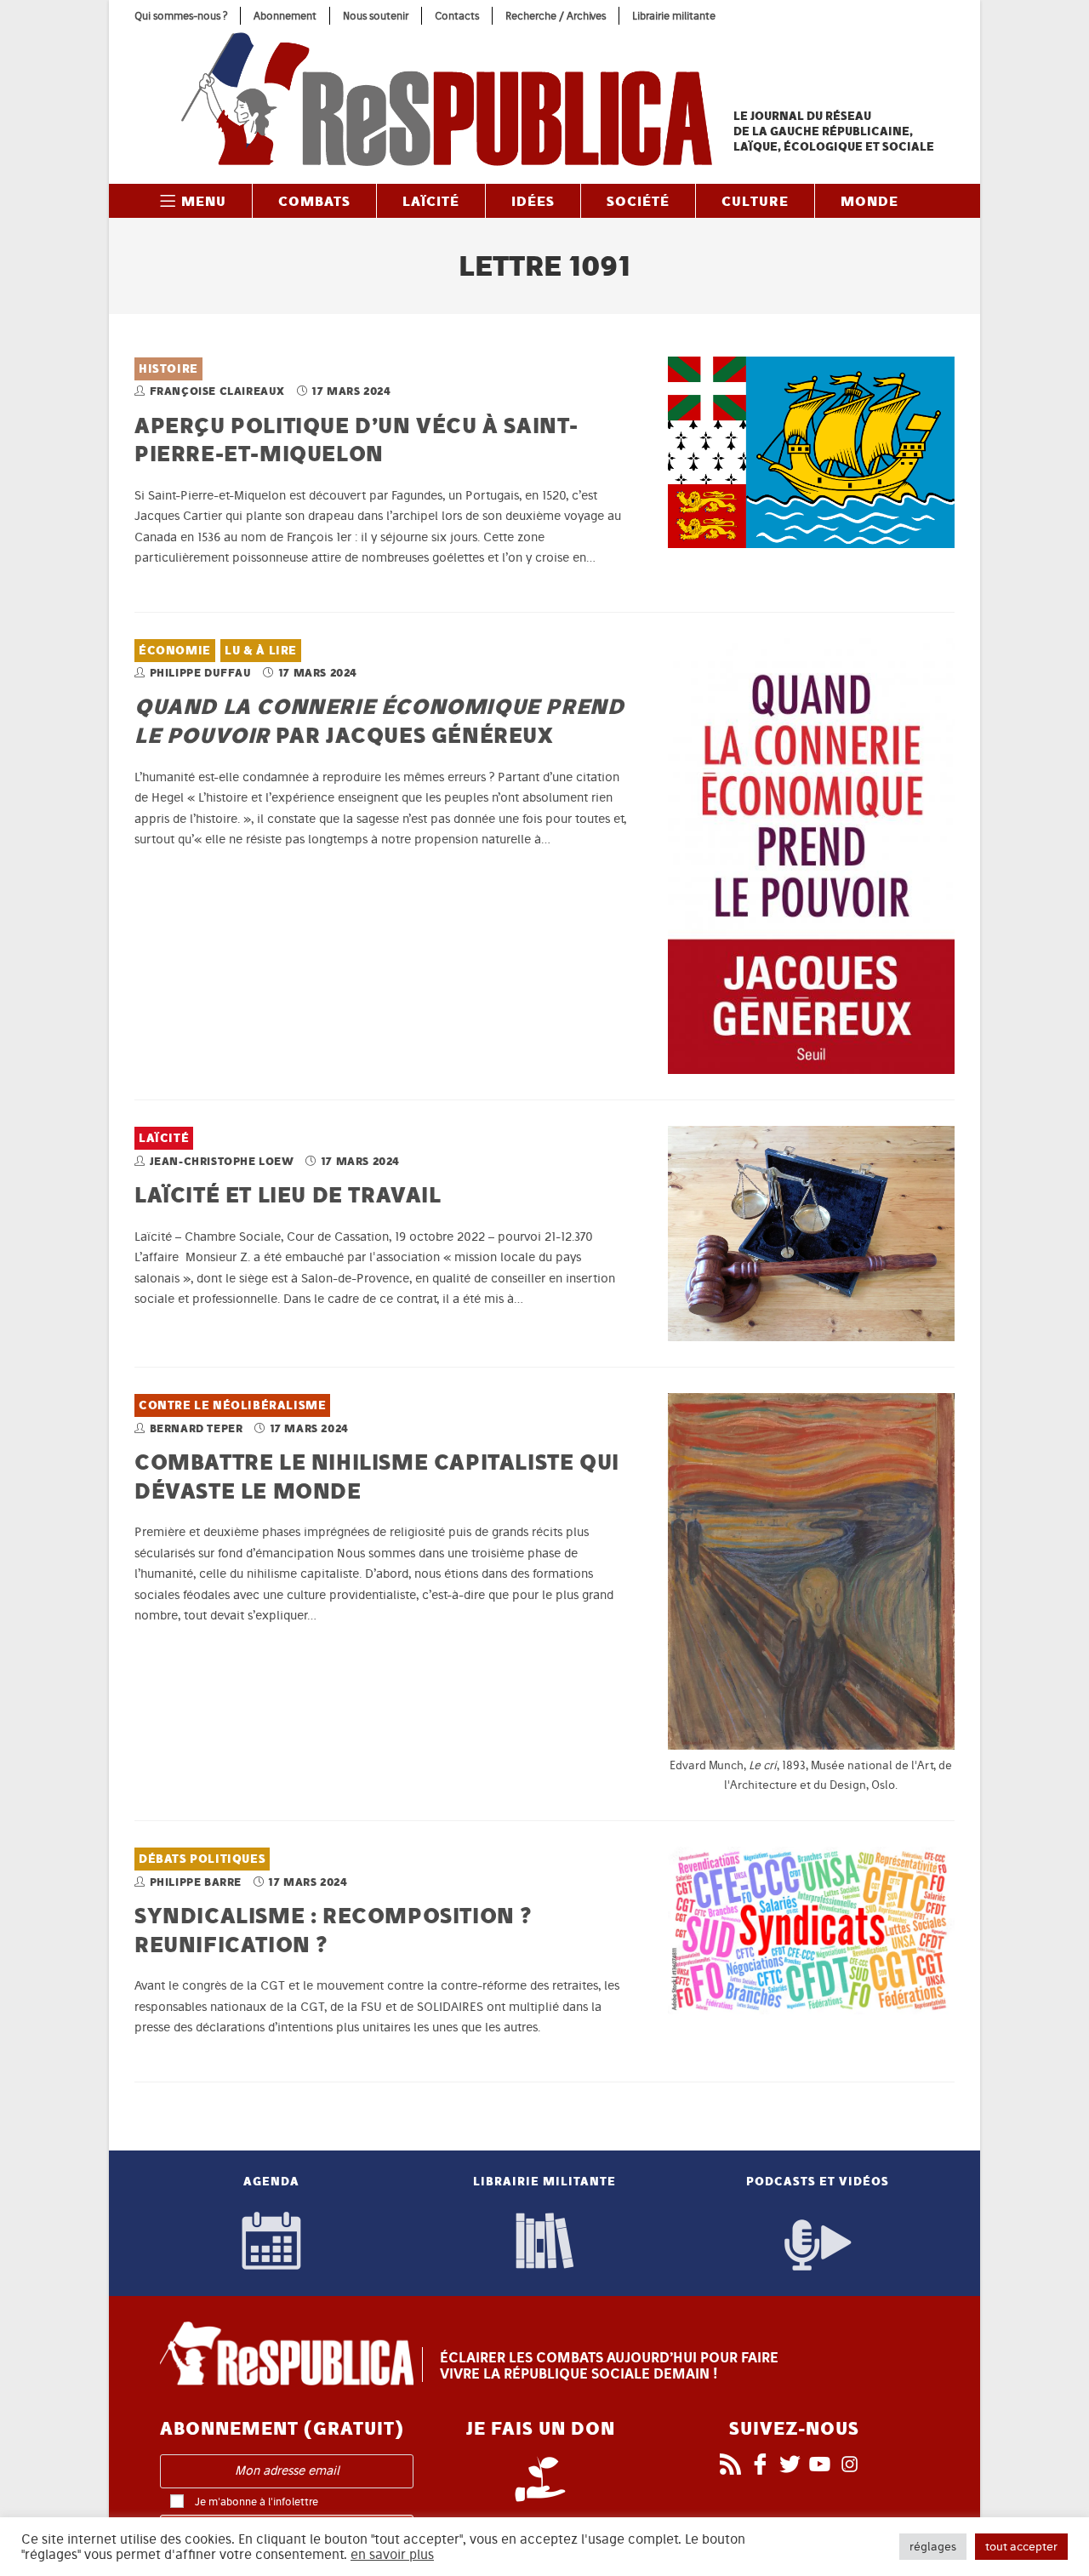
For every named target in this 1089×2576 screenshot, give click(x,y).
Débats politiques (202, 1859)
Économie (175, 651)
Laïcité (164, 1138)
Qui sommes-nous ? (181, 16)
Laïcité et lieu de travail (288, 1194)
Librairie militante (674, 16)
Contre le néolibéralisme (232, 1405)
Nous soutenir (376, 16)
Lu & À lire (261, 651)
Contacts (457, 16)
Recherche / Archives (556, 16)
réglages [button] (933, 2547)
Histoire (168, 369)
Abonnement (285, 16)
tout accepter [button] (1021, 2547)
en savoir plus (392, 2555)
